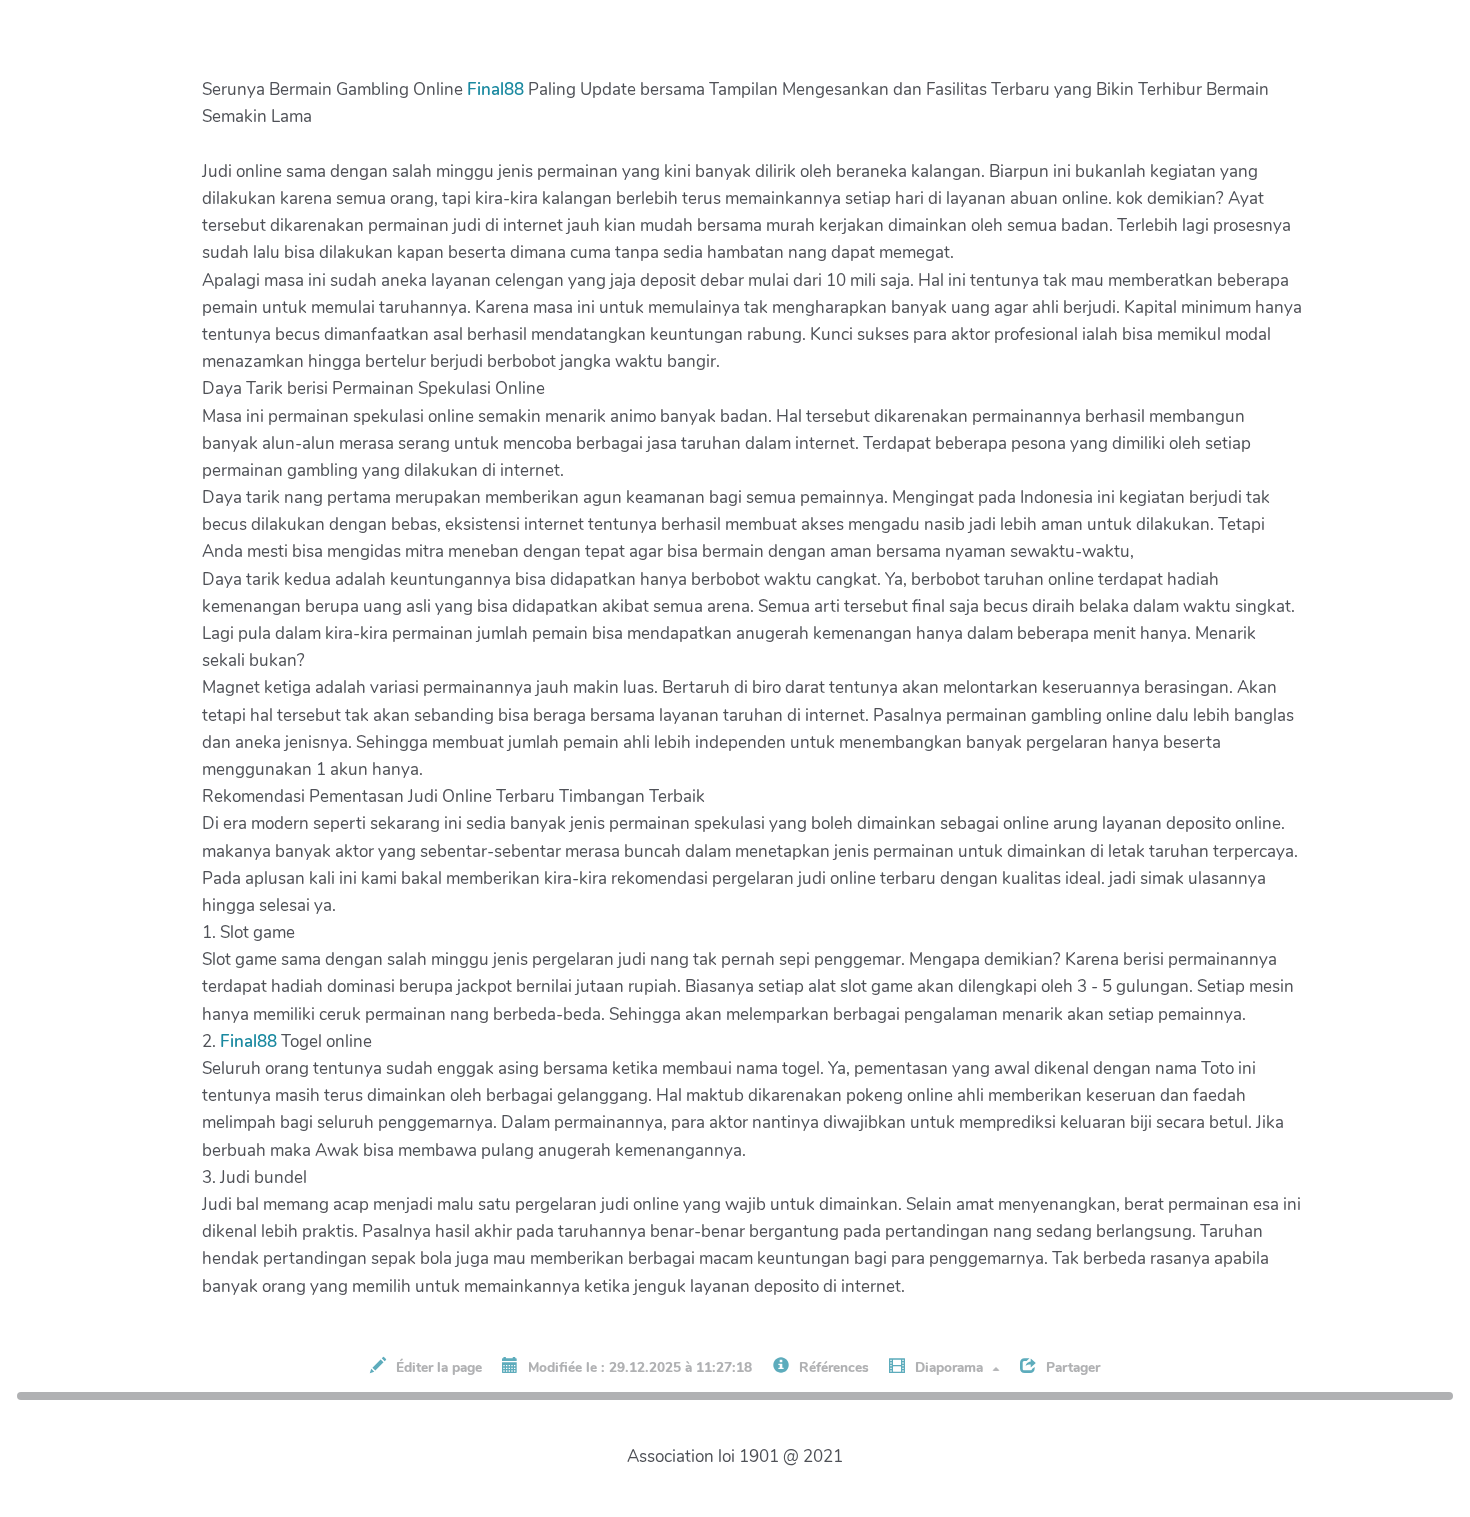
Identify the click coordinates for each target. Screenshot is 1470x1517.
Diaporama (949, 1367)
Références (832, 1367)
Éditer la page (437, 1367)
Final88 (495, 89)
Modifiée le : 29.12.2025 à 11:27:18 (638, 1367)
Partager (1071, 1367)
